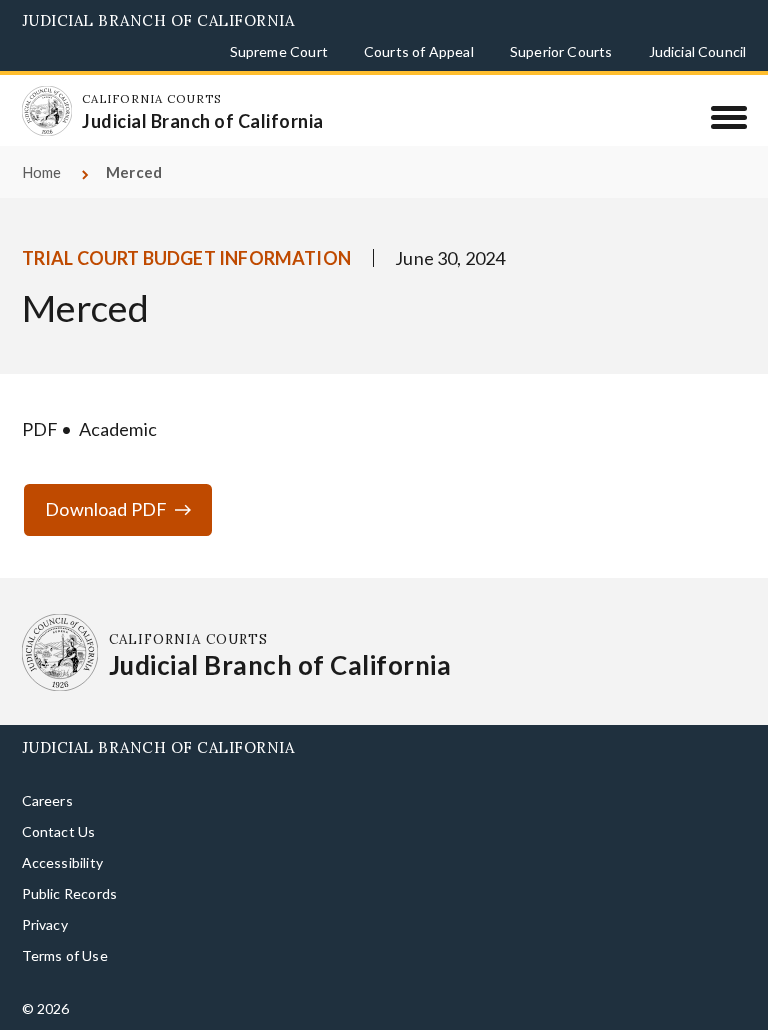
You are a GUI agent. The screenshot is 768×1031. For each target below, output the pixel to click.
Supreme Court (279, 51)
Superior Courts (561, 51)
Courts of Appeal (419, 51)
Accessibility (62, 862)
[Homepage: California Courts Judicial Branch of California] (47, 111)
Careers (47, 800)
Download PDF (106, 509)
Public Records (70, 893)
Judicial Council (698, 51)
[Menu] (728, 117)
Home (42, 172)
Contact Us (59, 831)
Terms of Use (65, 955)
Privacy (45, 924)
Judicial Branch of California (158, 20)
